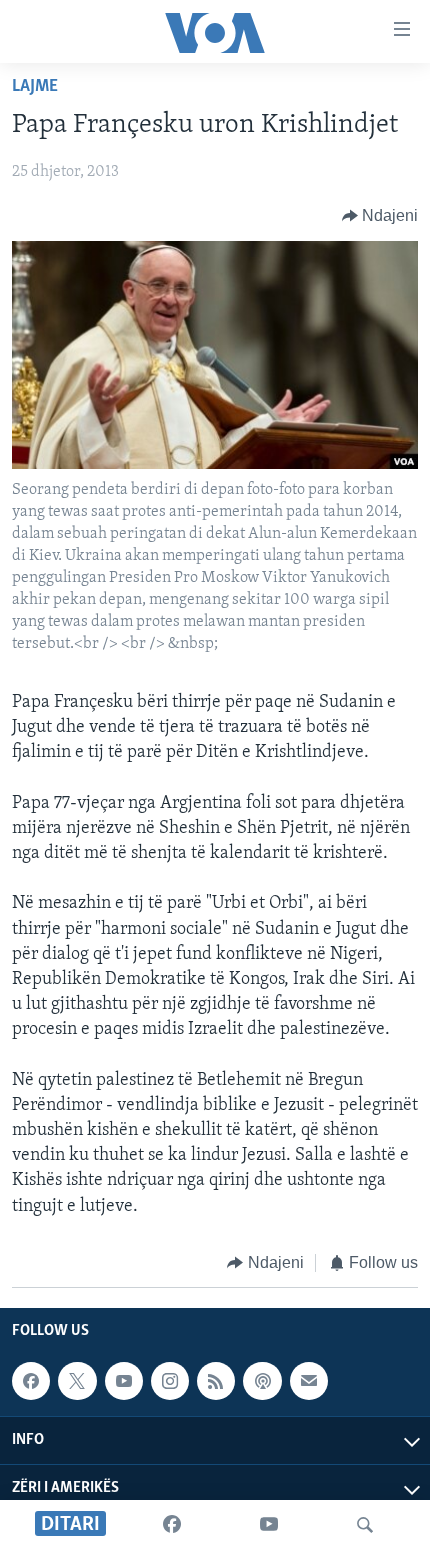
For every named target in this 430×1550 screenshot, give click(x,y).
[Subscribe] (309, 1381)
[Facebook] (172, 1525)
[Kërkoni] (365, 1525)
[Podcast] (262, 1381)
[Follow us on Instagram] (170, 1381)
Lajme (35, 87)
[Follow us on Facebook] (31, 1381)
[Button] (380, 216)
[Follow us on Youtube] (124, 1381)
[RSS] (216, 1381)
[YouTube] (269, 1525)
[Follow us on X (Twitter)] (77, 1381)
